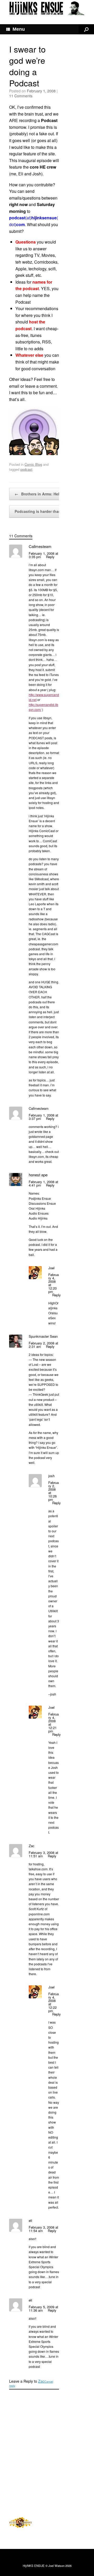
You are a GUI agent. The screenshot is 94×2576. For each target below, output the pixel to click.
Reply (50, 557)
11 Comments (21, 96)
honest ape (38, 1175)
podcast (26, 469)
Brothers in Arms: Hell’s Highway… (49, 494)
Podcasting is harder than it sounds (50, 511)
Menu (19, 29)
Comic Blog (33, 464)
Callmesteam (40, 546)
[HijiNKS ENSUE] (47, 8)
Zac (41, 2381)
